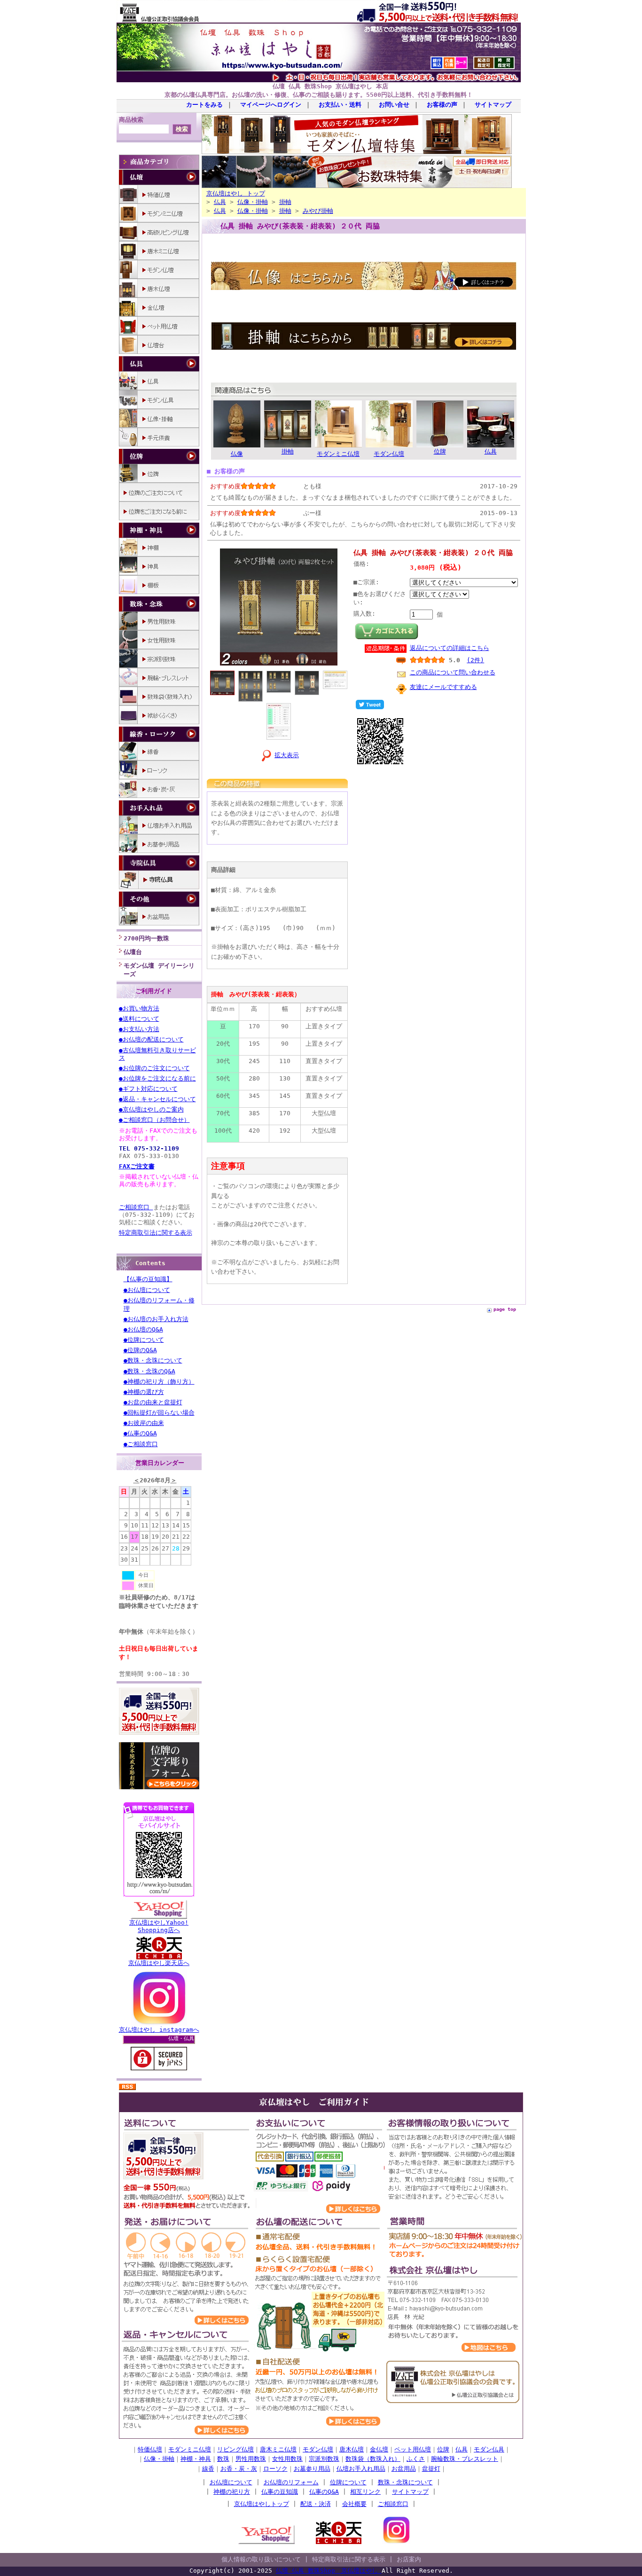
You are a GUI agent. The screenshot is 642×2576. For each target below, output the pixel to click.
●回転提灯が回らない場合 (159, 1413)
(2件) (475, 660)
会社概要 (354, 2504)
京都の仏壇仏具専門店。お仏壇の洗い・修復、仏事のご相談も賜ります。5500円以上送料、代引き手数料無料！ (319, 95)
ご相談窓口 (136, 1207)
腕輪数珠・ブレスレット (465, 2459)
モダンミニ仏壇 (190, 2449)
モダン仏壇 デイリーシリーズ (159, 970)
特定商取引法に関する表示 (156, 1233)
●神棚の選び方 (144, 1392)
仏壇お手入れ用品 (361, 2469)
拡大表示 (287, 755)
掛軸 (285, 202)
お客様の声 (442, 105)
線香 (208, 2469)
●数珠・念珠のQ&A (149, 1371)
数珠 (223, 2459)
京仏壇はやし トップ (236, 193)
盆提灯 (431, 2469)
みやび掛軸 (318, 211)
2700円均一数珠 (146, 938)
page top (505, 1309)
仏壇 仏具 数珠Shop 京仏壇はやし (329, 2571)
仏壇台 (133, 952)
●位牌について (144, 1340)
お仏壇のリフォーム (291, 2482)
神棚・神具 (196, 2459)
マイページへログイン (271, 105)
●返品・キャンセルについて (157, 1099)
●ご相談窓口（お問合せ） (154, 1120)
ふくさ (416, 2459)
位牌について (348, 2482)
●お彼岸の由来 (144, 1423)
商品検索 (131, 120)
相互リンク (365, 2492)
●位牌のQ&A (140, 1350)
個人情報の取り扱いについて (261, 2559)
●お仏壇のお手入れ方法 (156, 1319)
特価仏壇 (150, 2449)
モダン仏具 (489, 2449)
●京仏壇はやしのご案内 (151, 1109)
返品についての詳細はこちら (450, 648)
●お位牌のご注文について (154, 1068)
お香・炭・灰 (239, 2469)
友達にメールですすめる (443, 687)
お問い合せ (394, 105)
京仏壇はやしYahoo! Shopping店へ (159, 1926)
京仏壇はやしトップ (262, 2504)
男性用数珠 (251, 2459)
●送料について (139, 1019)
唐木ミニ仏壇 (278, 2449)
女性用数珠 (287, 2459)
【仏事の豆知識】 (148, 1279)
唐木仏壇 (352, 2449)
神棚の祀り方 (232, 2492)
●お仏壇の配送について (151, 1039)
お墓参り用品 (312, 2469)
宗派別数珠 (324, 2459)
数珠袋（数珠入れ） (373, 2459)
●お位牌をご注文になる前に (157, 1078)
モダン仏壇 (318, 2449)
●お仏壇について (147, 1290)
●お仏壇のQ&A (143, 1329)
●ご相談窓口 (141, 1444)
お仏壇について (231, 2482)
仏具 (220, 202)
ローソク (275, 2469)
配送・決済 (316, 2504)
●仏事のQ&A (140, 1433)
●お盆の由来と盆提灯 (153, 1402)
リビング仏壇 (235, 2449)
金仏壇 (379, 2449)
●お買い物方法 (139, 1008)
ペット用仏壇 (413, 2449)
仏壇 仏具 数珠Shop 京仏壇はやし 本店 (330, 86)
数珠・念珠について (405, 2482)
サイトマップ (493, 105)
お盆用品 (404, 2469)
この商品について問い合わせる (453, 672)
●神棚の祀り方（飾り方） (159, 1382)
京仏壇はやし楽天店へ (159, 1963)
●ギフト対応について (148, 1089)
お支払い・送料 (340, 105)
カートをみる (204, 105)
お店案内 (409, 2559)
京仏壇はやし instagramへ (159, 2030)
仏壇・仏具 (181, 2039)
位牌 (443, 2449)
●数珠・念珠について (153, 1360)
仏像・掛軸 (253, 202)
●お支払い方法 (139, 1029)
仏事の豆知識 (280, 2492)
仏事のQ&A (324, 2492)
